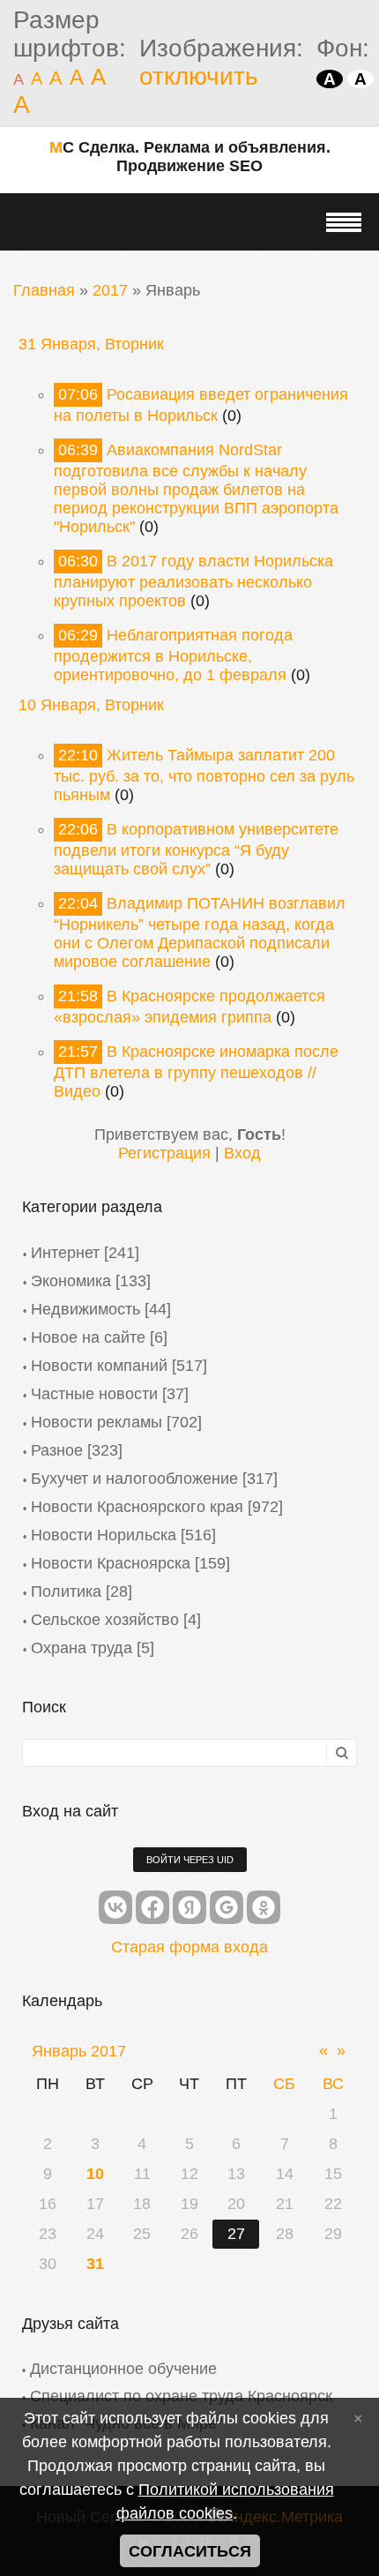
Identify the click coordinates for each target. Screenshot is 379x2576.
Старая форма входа (189, 1947)
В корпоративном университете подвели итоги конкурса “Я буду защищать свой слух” (196, 849)
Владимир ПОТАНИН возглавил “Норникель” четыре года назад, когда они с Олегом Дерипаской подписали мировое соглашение (200, 932)
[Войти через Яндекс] (189, 1907)
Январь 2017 (79, 2051)
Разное (57, 1450)
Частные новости (94, 1394)
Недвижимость (85, 1309)
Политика (66, 1591)
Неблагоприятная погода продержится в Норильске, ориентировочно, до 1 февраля (173, 655)
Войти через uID (190, 1860)
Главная (44, 290)
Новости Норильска (104, 1535)
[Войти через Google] (227, 1907)
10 (95, 2174)
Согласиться (190, 2551)
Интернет (65, 1253)
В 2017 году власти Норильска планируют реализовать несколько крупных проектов (193, 581)
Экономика (71, 1281)
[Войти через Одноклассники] (264, 1907)
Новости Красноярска (111, 1563)
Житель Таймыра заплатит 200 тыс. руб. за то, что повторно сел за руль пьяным (204, 775)
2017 (110, 290)
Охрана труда (82, 1648)
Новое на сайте (88, 1337)
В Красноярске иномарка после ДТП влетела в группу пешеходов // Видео (196, 1071)
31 (95, 2264)
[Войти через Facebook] (152, 1907)
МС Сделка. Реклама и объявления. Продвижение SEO (190, 157)
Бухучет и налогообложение (134, 1479)
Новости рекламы (97, 1422)
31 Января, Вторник (91, 344)
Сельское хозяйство (105, 1620)
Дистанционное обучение (123, 2369)
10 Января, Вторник (91, 705)
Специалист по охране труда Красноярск (181, 2396)
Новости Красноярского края (137, 1507)
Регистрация (164, 1153)
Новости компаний (99, 1366)
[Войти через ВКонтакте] (115, 1907)
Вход (242, 1153)
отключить (199, 76)
